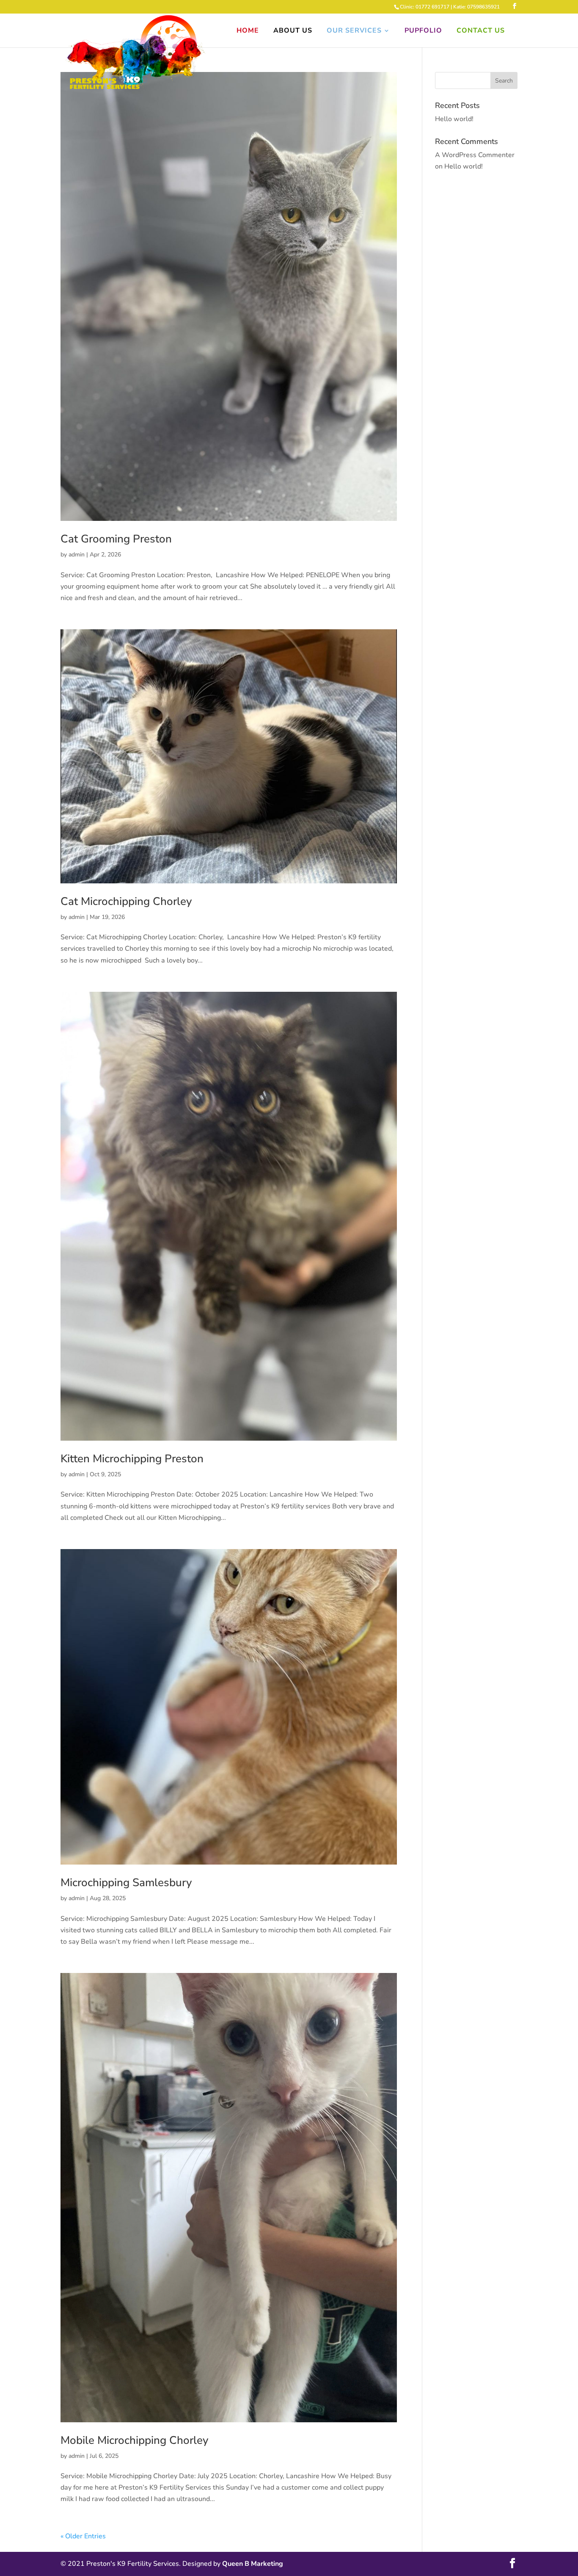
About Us (293, 31)
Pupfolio (423, 31)
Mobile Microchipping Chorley (134, 2440)
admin (77, 555)
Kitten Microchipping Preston (132, 1459)
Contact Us (481, 31)
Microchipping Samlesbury (126, 1883)
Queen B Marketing (253, 2564)
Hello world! (454, 119)
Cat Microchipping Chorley (126, 901)
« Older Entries (83, 2536)
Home (248, 31)
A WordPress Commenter (475, 155)
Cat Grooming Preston (116, 539)
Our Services (354, 31)
